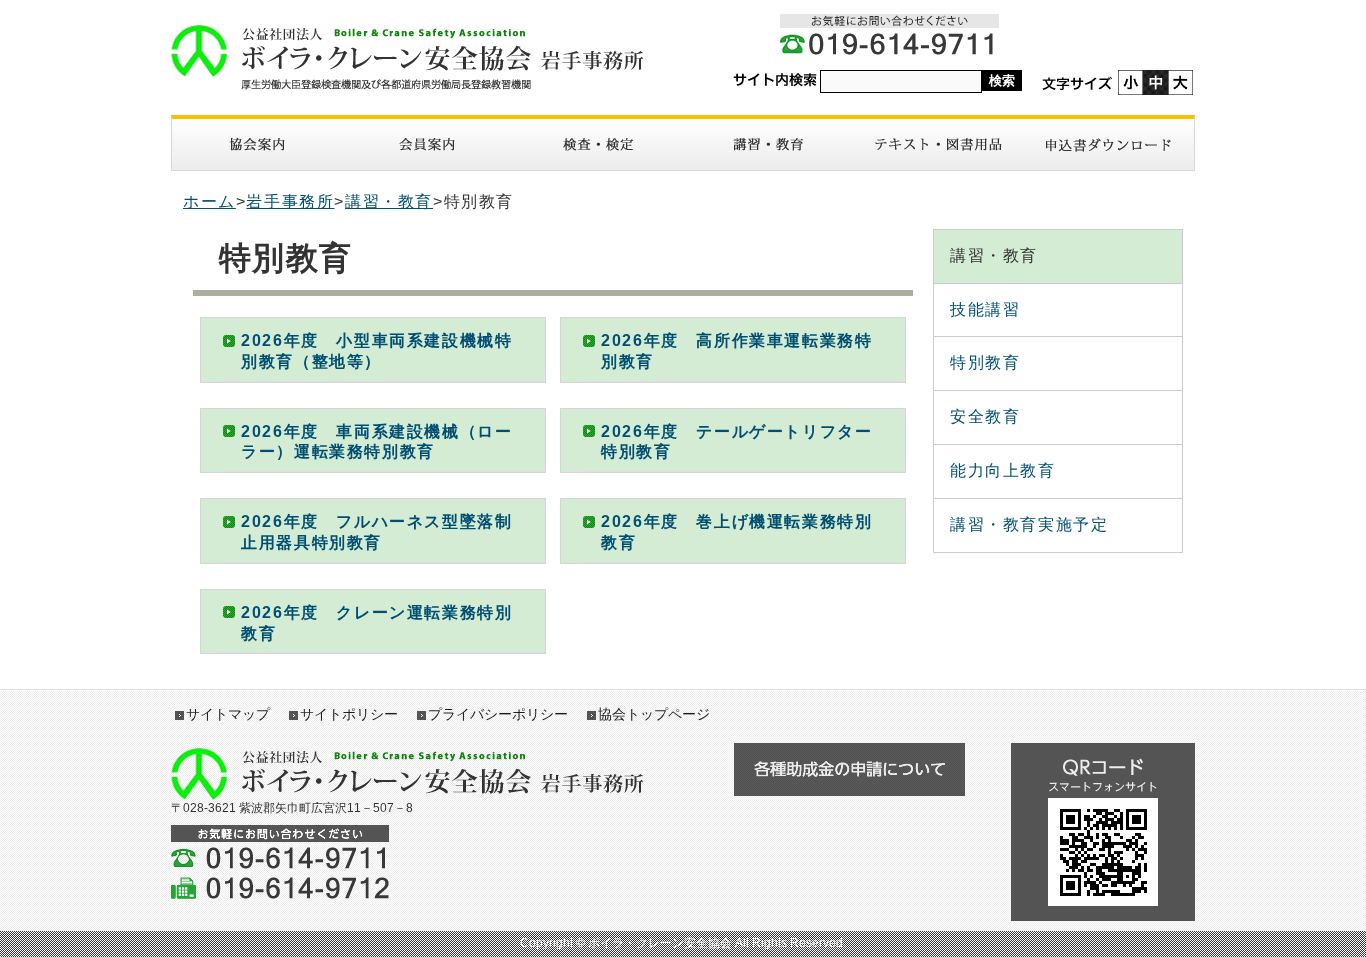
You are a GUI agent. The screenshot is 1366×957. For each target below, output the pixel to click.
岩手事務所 (290, 201)
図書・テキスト (938, 144)
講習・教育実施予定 (1029, 524)
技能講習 (985, 309)
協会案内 (257, 144)
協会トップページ (654, 714)
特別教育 (985, 362)
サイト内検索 (775, 80)
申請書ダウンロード (1109, 144)
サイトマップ (228, 714)
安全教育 (985, 416)
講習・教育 (768, 144)
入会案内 (427, 144)
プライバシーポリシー (498, 714)
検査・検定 (598, 144)
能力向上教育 (1003, 470)
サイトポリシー (349, 714)
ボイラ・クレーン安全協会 (418, 57)
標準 (1155, 82)
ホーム (209, 201)
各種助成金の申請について (849, 769)
